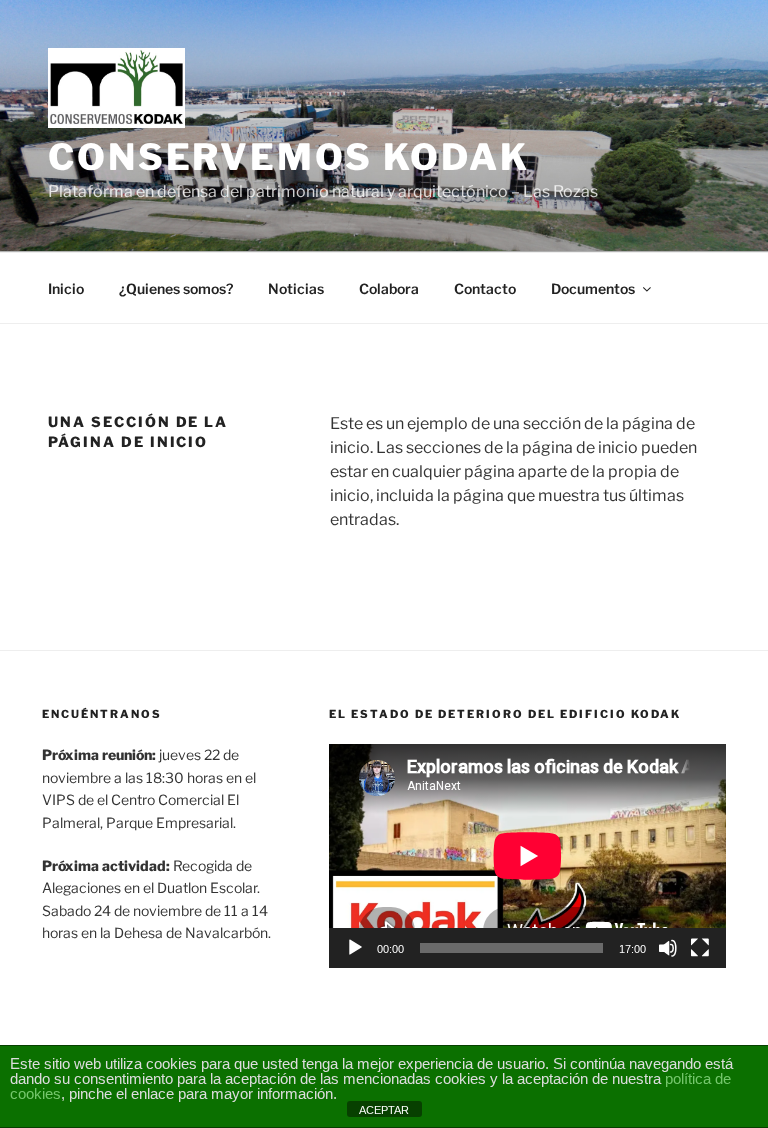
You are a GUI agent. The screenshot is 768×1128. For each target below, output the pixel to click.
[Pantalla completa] (700, 948)
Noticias (296, 288)
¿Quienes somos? (176, 288)
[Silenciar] (668, 948)
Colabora (389, 288)
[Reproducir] (355, 948)
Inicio (66, 288)
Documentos (593, 288)
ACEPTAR (384, 1110)
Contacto (485, 288)
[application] (527, 855)
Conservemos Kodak (289, 157)
